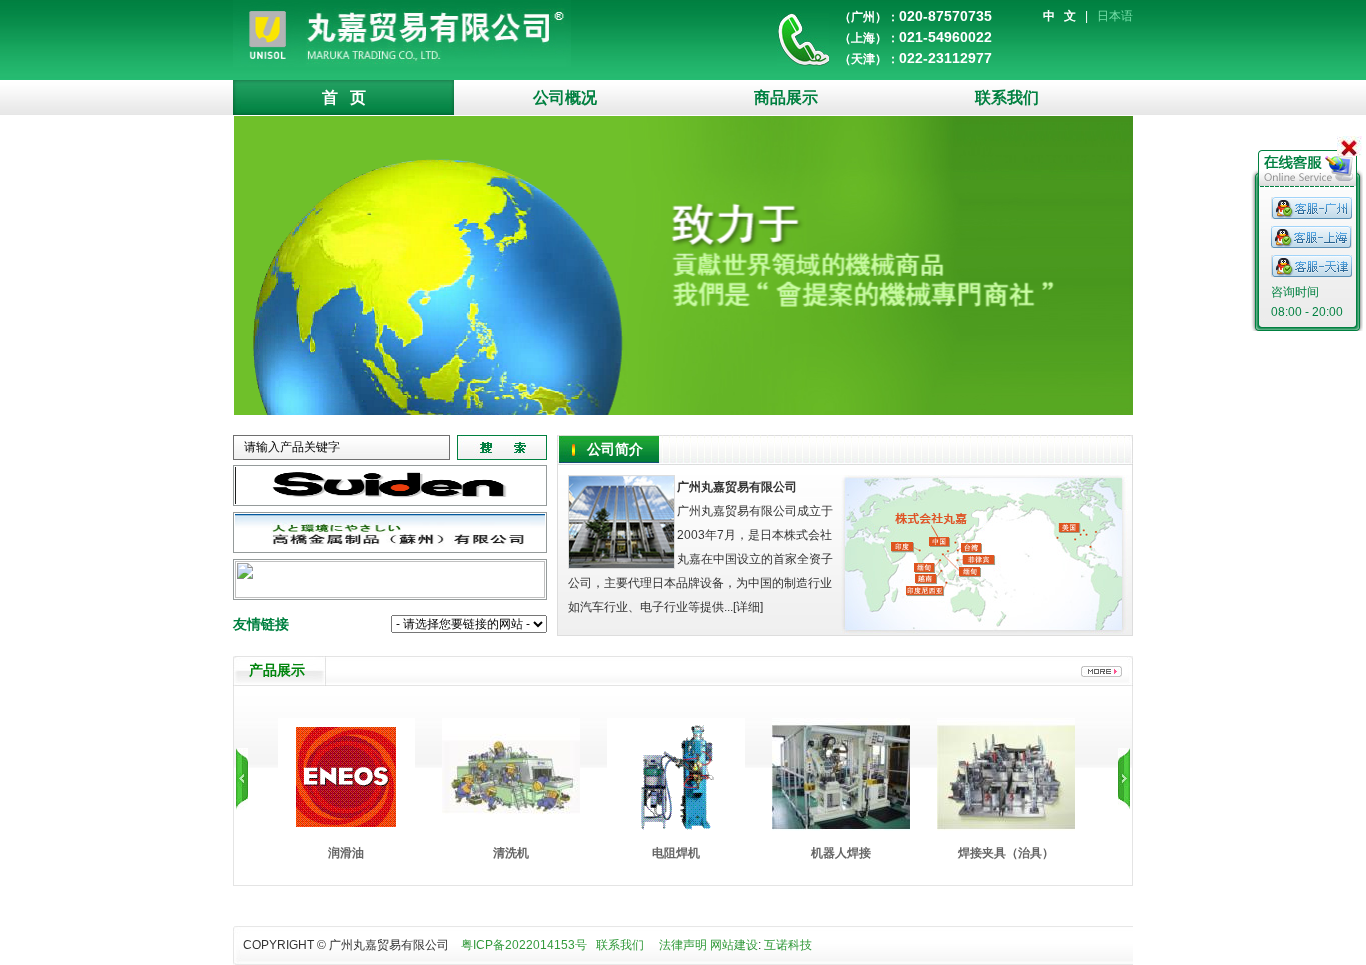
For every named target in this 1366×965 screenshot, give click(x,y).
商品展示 (786, 97)
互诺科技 (788, 945)
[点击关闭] (1349, 146)
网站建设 (734, 945)
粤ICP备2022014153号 (524, 945)
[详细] (748, 607)
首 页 (344, 97)
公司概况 (565, 97)
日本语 (1112, 16)
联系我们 (1007, 97)
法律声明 (683, 945)
